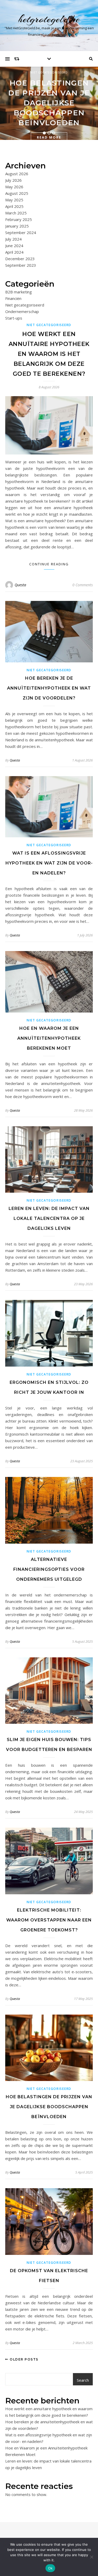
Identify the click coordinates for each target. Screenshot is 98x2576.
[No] (91, 2557)
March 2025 (16, 213)
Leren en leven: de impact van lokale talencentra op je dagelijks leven (49, 1218)
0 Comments (83, 585)
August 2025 (17, 193)
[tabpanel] (49, 103)
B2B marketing (19, 292)
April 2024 (14, 252)
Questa (20, 585)
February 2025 (19, 219)
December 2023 (20, 259)
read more (49, 137)
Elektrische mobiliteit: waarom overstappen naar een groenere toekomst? (49, 1920)
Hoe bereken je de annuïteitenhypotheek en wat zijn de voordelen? (49, 688)
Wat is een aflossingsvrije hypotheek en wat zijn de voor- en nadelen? (49, 863)
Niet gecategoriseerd (49, 72)
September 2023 (21, 265)
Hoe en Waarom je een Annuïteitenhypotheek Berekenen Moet (49, 1038)
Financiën (13, 298)
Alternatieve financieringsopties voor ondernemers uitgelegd (49, 1569)
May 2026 (14, 187)
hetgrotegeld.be (49, 19)
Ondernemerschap (22, 311)
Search (83, 2380)
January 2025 (17, 226)
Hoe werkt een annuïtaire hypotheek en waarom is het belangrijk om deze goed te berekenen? (49, 354)
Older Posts (24, 2359)
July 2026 (13, 180)
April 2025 (14, 206)
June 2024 (14, 246)
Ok (50, 2568)
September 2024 (21, 232)
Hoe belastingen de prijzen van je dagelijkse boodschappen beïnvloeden (49, 103)
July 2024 (13, 239)
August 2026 (17, 174)
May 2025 (14, 200)
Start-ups (14, 318)
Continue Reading (49, 564)
